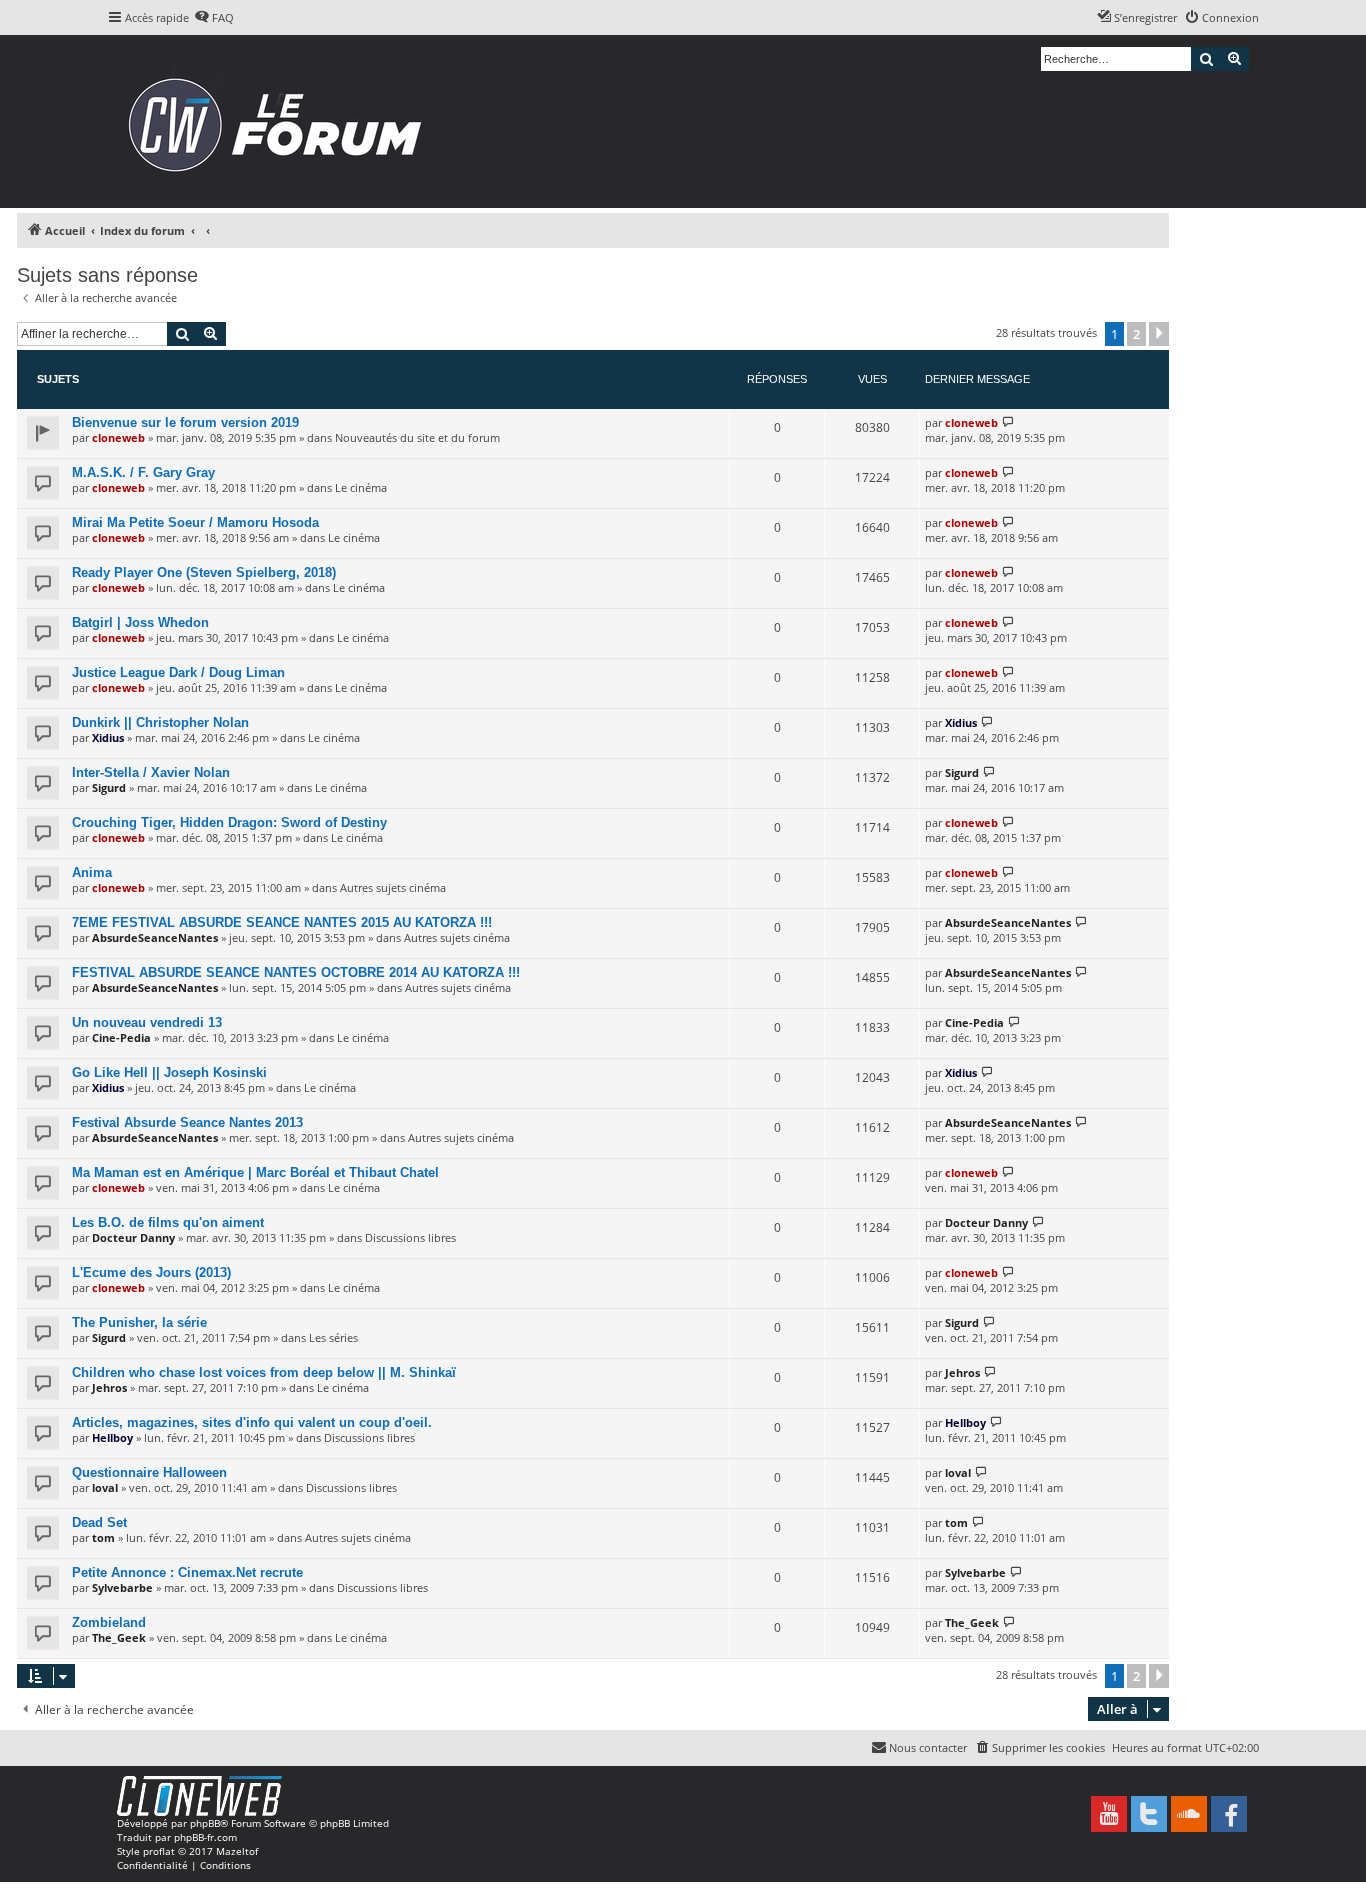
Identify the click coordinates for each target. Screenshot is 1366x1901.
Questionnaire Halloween (149, 1472)
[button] (1159, 334)
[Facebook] (1229, 1814)
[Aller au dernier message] (1008, 422)
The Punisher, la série (139, 1322)
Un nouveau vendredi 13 (147, 1022)
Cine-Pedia (121, 1037)
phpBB (205, 1823)
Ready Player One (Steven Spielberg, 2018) (204, 572)
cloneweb (118, 437)
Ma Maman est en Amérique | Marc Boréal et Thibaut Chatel (255, 1172)
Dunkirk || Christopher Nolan (160, 722)
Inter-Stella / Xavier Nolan (151, 772)
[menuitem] (214, 18)
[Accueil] (281, 121)
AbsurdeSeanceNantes (155, 937)
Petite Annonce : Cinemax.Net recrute (187, 1572)
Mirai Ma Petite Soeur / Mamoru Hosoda (195, 522)
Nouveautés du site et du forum (417, 437)
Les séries (333, 1337)
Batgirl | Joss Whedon (140, 622)
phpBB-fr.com (205, 1837)
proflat (159, 1851)
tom (103, 1537)
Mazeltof (237, 1851)
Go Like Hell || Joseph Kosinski (169, 1072)
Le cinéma (361, 487)
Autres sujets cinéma (393, 887)
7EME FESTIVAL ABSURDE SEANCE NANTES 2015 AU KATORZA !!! (282, 922)
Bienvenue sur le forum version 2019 (185, 422)
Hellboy (112, 1437)
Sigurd (109, 787)
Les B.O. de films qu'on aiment (168, 1222)
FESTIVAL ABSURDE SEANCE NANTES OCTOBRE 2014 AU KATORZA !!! (296, 972)
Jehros (109, 1387)
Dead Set (99, 1522)
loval (105, 1487)
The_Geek (119, 1637)
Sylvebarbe (122, 1587)
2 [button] (1136, 334)
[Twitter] (1149, 1814)
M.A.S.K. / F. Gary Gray (143, 472)
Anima (92, 872)
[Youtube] (1109, 1814)
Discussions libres (410, 1237)
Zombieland (109, 1622)
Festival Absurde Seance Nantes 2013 (187, 1122)
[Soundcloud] (1189, 1814)
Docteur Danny (133, 1237)
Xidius (108, 737)
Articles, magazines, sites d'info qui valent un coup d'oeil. (252, 1422)
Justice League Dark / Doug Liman (178, 672)
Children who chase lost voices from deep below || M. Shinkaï (264, 1372)
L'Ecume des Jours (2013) (151, 1272)
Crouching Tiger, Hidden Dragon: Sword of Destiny (229, 822)
